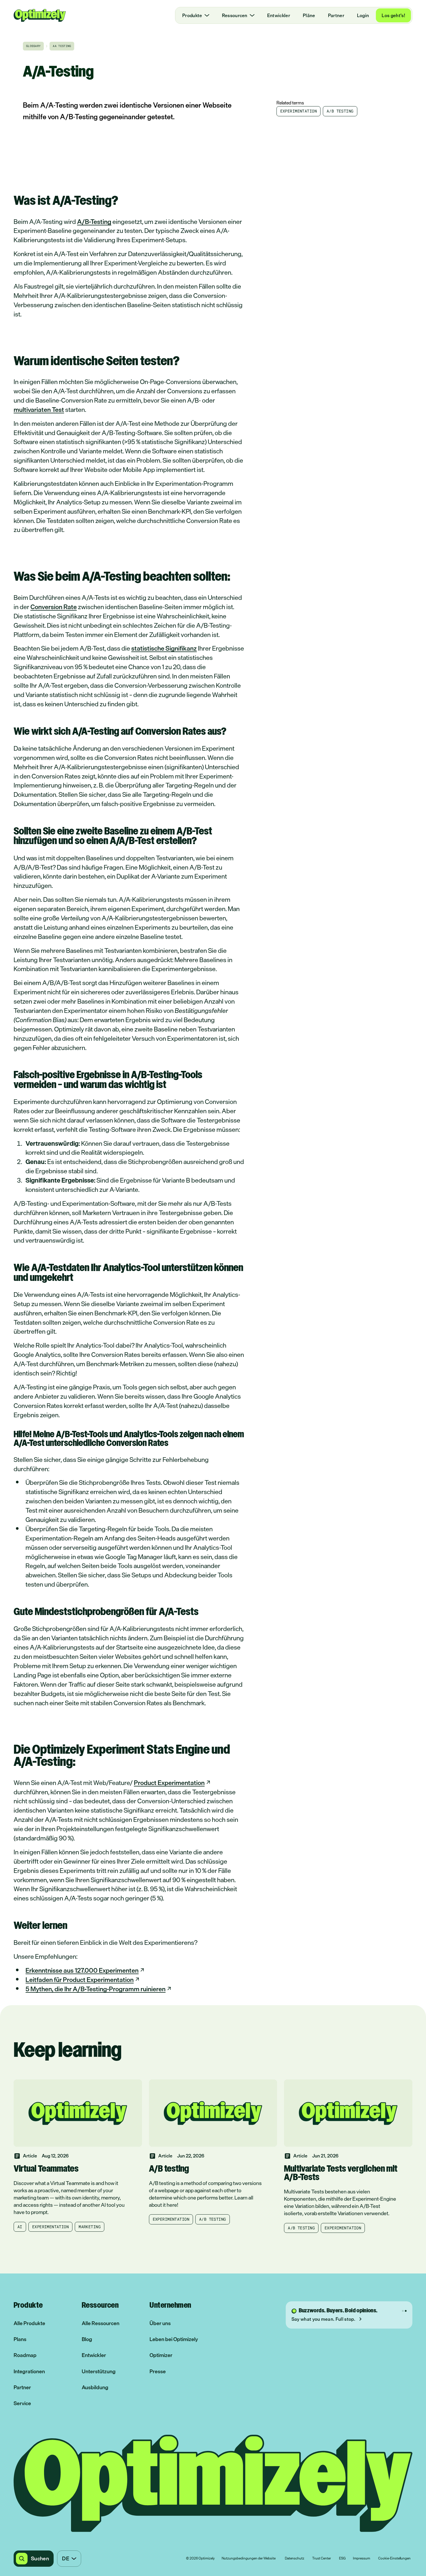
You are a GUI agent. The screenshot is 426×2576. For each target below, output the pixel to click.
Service (22, 2403)
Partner (336, 15)
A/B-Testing (94, 221)
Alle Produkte (29, 2323)
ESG (342, 2559)
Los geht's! (393, 15)
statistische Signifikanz (164, 648)
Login (363, 15)
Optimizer (161, 2355)
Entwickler (279, 15)
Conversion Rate (54, 607)
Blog (87, 2339)
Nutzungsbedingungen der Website (249, 2559)
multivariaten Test (39, 409)
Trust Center (322, 2559)
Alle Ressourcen (101, 2323)
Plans (20, 2339)
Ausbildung (95, 2387)
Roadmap (25, 2355)
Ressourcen (235, 15)
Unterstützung (99, 2371)
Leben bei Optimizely (174, 2339)
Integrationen (29, 2371)
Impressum (362, 2559)
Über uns (160, 2323)
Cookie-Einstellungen (394, 2559)
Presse (158, 2371)
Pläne (309, 15)
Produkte (192, 15)
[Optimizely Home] (40, 15)
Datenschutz (295, 2559)
